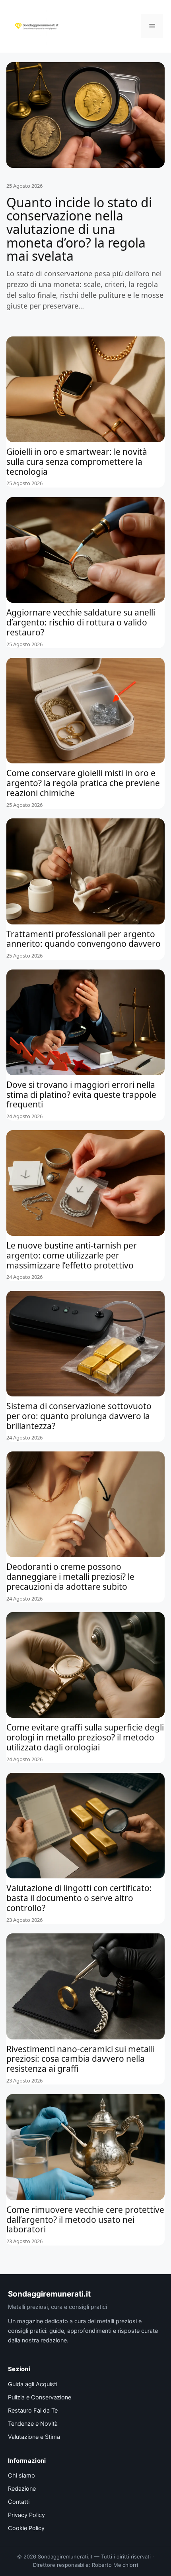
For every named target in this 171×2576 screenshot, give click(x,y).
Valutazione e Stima (34, 2437)
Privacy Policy (26, 2515)
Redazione (22, 2489)
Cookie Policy (26, 2528)
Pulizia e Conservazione (40, 2397)
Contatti (19, 2502)
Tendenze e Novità (33, 2424)
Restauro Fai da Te (33, 2411)
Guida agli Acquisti (33, 2384)
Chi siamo (21, 2476)
